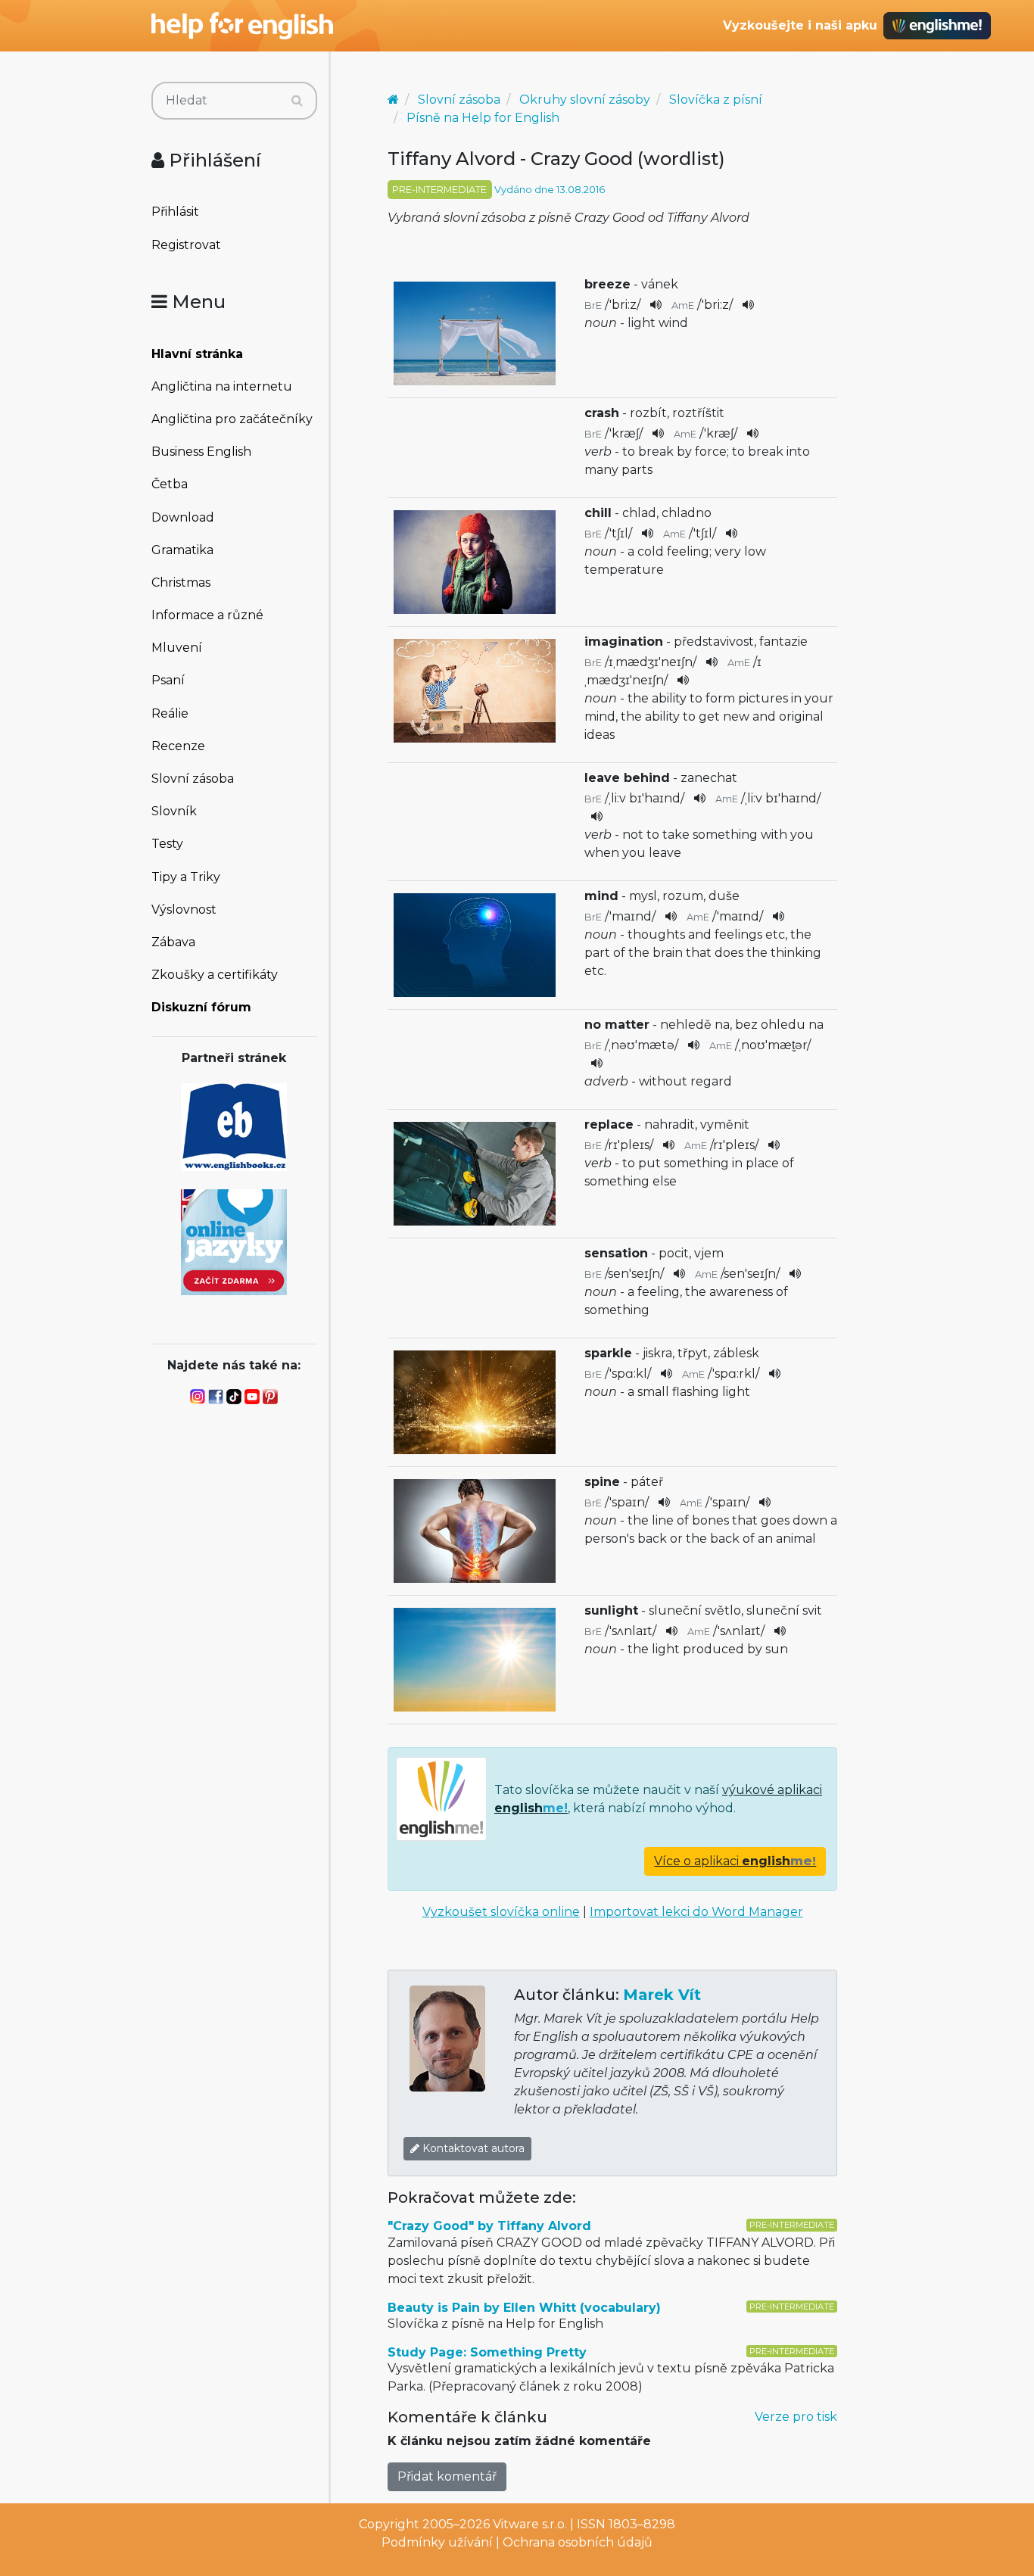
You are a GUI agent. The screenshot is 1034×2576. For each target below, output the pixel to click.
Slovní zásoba (193, 779)
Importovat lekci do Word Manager (696, 1912)
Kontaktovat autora (472, 2148)
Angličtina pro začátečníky (232, 419)
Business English (201, 452)
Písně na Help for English (483, 118)
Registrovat (186, 245)
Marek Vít (662, 1995)
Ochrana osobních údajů (578, 2542)
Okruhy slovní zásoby (585, 100)
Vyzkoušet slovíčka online (501, 1912)
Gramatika (182, 550)
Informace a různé (207, 615)
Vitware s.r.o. (530, 2524)
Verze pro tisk (796, 2417)
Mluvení (177, 648)
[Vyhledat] (297, 101)
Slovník (174, 811)
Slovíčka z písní (716, 100)
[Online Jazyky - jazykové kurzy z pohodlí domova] (234, 1241)
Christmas (181, 582)
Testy (167, 844)
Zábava (173, 942)
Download (183, 517)
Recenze (178, 746)
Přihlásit (175, 212)
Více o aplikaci (735, 1861)
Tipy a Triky (186, 877)
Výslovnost (184, 910)
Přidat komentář (447, 2476)
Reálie (170, 713)
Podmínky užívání (437, 2542)
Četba (170, 484)
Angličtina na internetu (222, 386)
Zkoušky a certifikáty (215, 975)
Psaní (168, 680)
